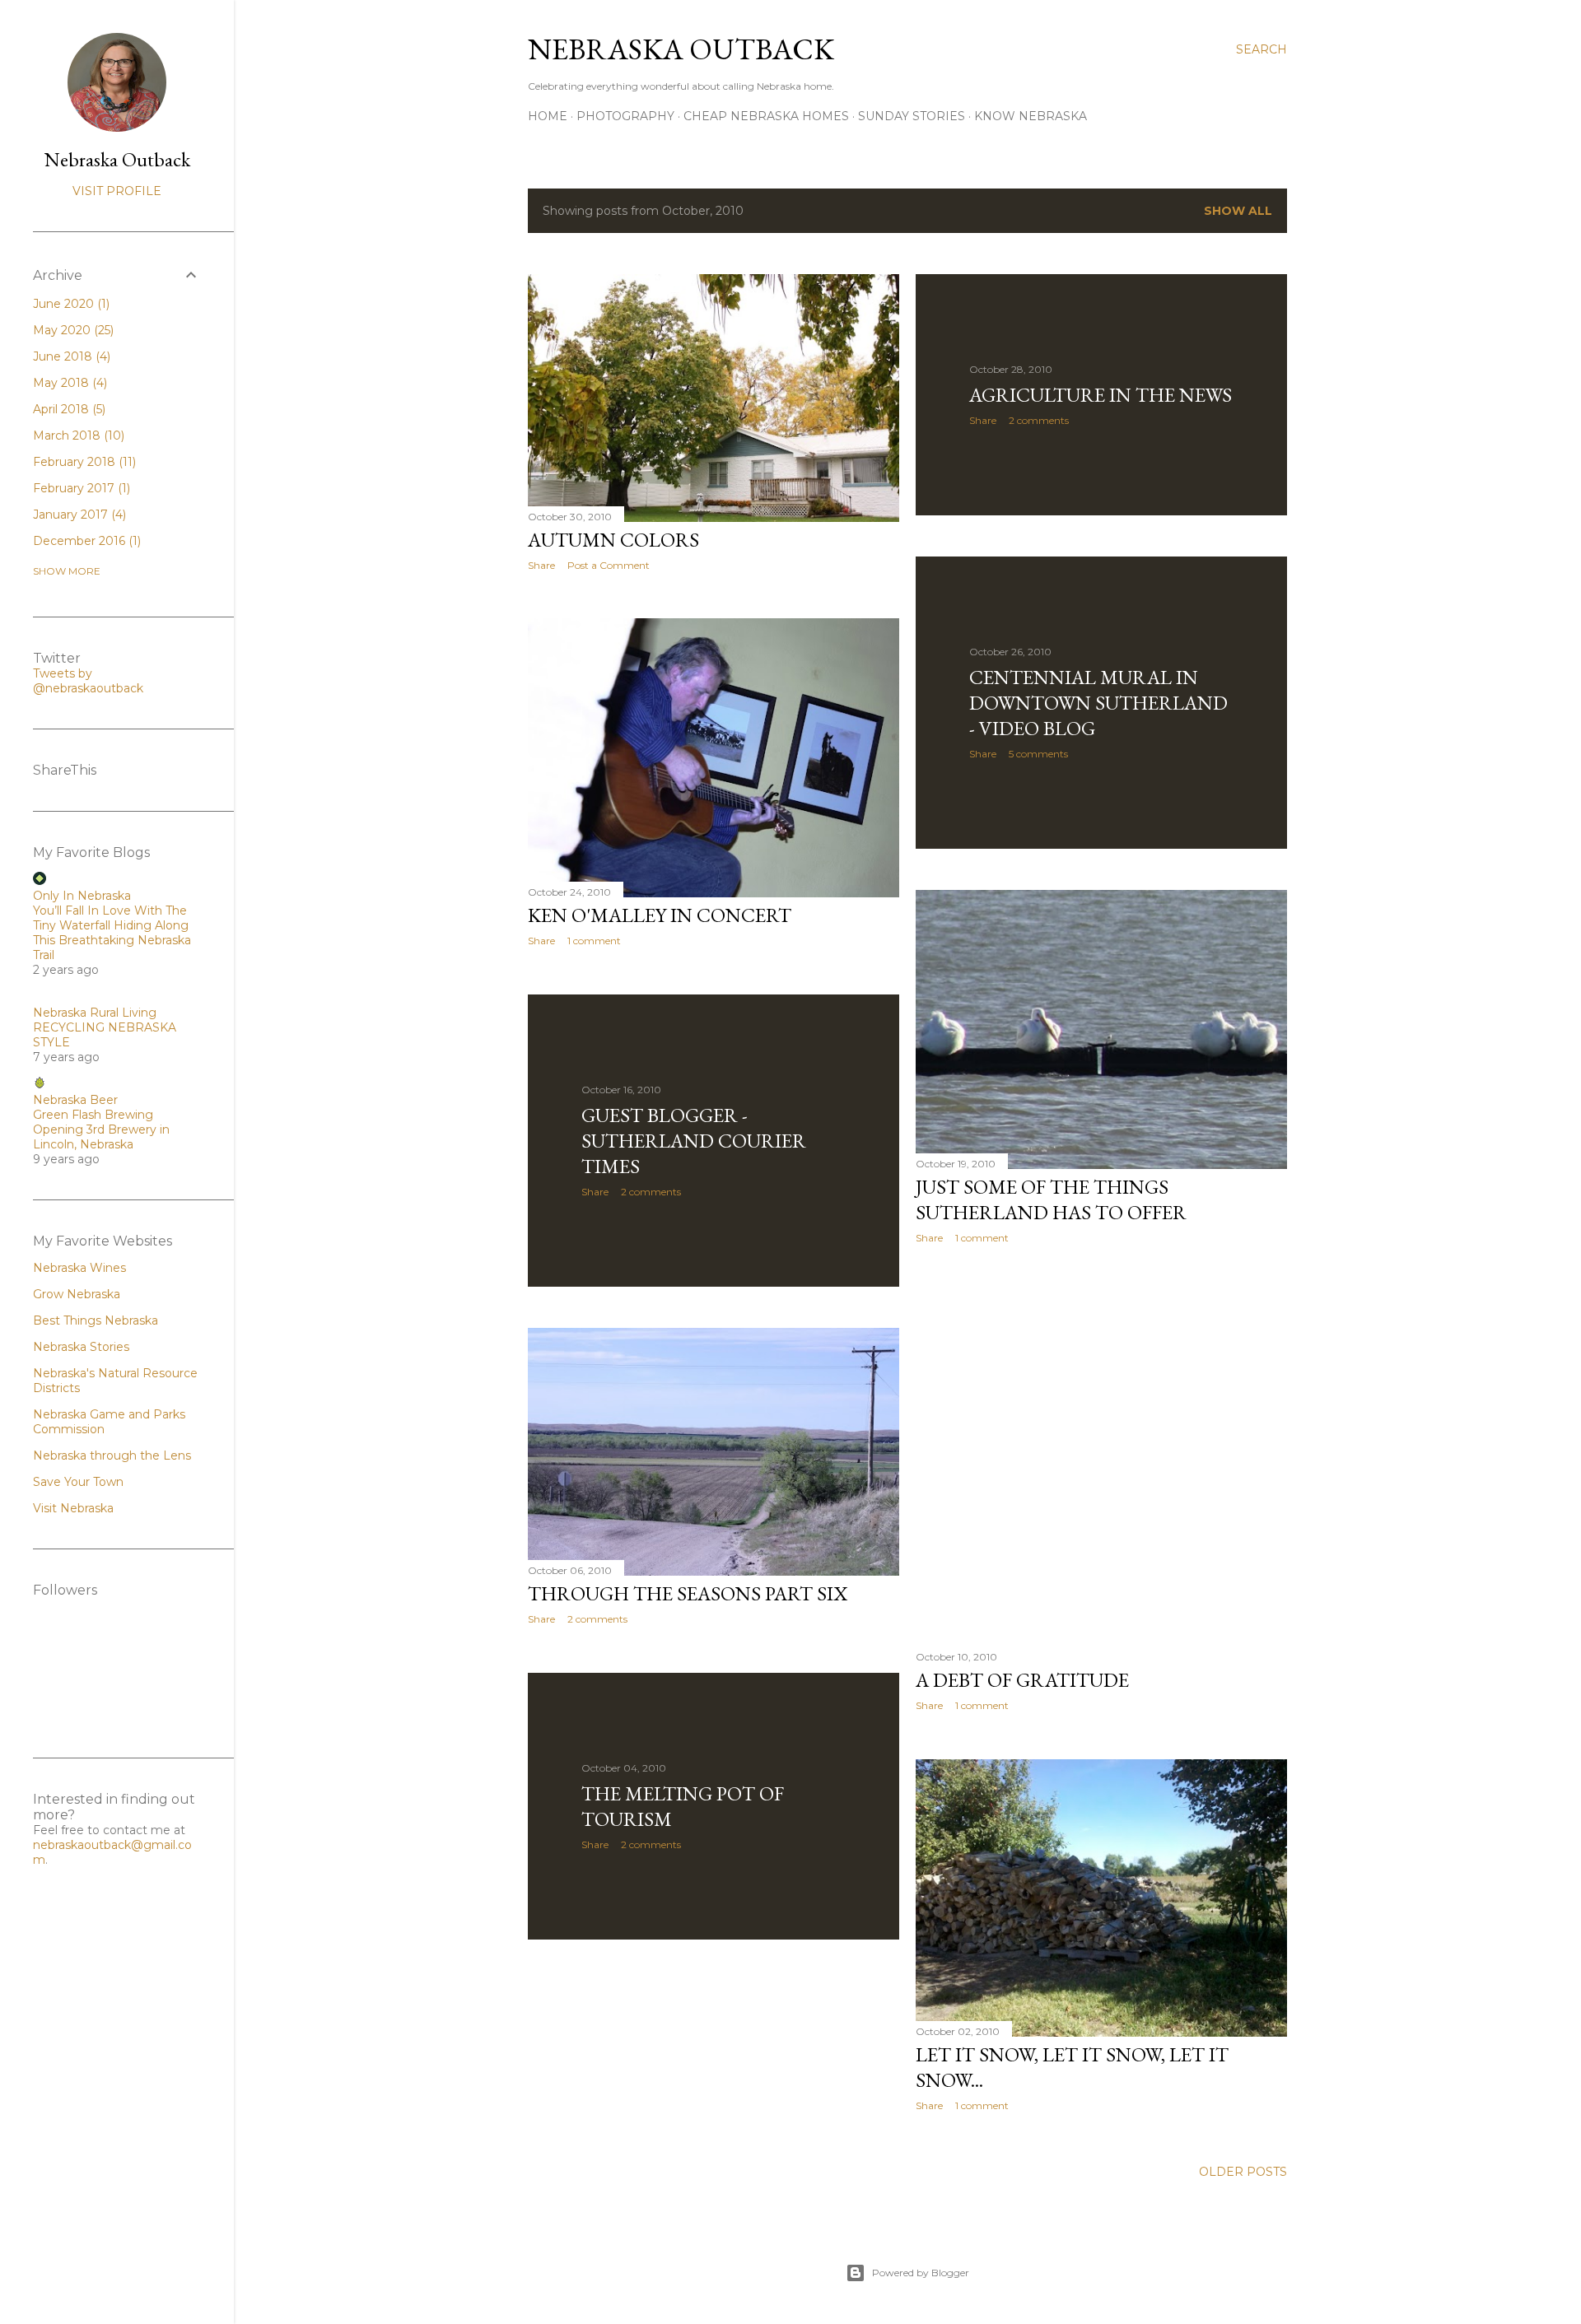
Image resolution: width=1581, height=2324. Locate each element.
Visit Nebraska (73, 1508)
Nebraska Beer (75, 1100)
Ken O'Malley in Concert (660, 915)
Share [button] (541, 565)
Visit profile (117, 191)
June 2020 (70, 304)
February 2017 (80, 488)
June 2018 (70, 356)
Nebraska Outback (681, 49)
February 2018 (83, 462)
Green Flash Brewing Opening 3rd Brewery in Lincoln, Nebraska (101, 1129)
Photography (625, 116)
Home (548, 116)
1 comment (594, 941)
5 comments (1038, 754)
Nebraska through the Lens (112, 1455)
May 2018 (68, 383)
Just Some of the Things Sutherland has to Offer (1051, 1199)
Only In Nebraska (82, 896)
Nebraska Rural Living (95, 1013)
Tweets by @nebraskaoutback (88, 681)
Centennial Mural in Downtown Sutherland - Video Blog (1098, 703)
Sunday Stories (912, 116)
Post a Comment (609, 565)
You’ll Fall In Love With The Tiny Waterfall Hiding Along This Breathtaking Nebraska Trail (112, 933)
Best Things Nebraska (96, 1320)
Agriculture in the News (1101, 395)
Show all (1238, 211)
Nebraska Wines (79, 1268)
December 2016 (85, 541)
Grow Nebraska (77, 1294)
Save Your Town (78, 1482)
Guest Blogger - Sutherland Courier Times (694, 1141)
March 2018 (77, 435)
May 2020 (72, 330)
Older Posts (1243, 2172)
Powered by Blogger (921, 2273)
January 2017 (78, 515)
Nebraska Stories (81, 1347)
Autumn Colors (613, 540)
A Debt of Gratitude (1022, 1680)
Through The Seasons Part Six (688, 1593)
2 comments (1039, 420)
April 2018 (68, 409)
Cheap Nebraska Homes (766, 116)
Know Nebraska (1031, 116)
